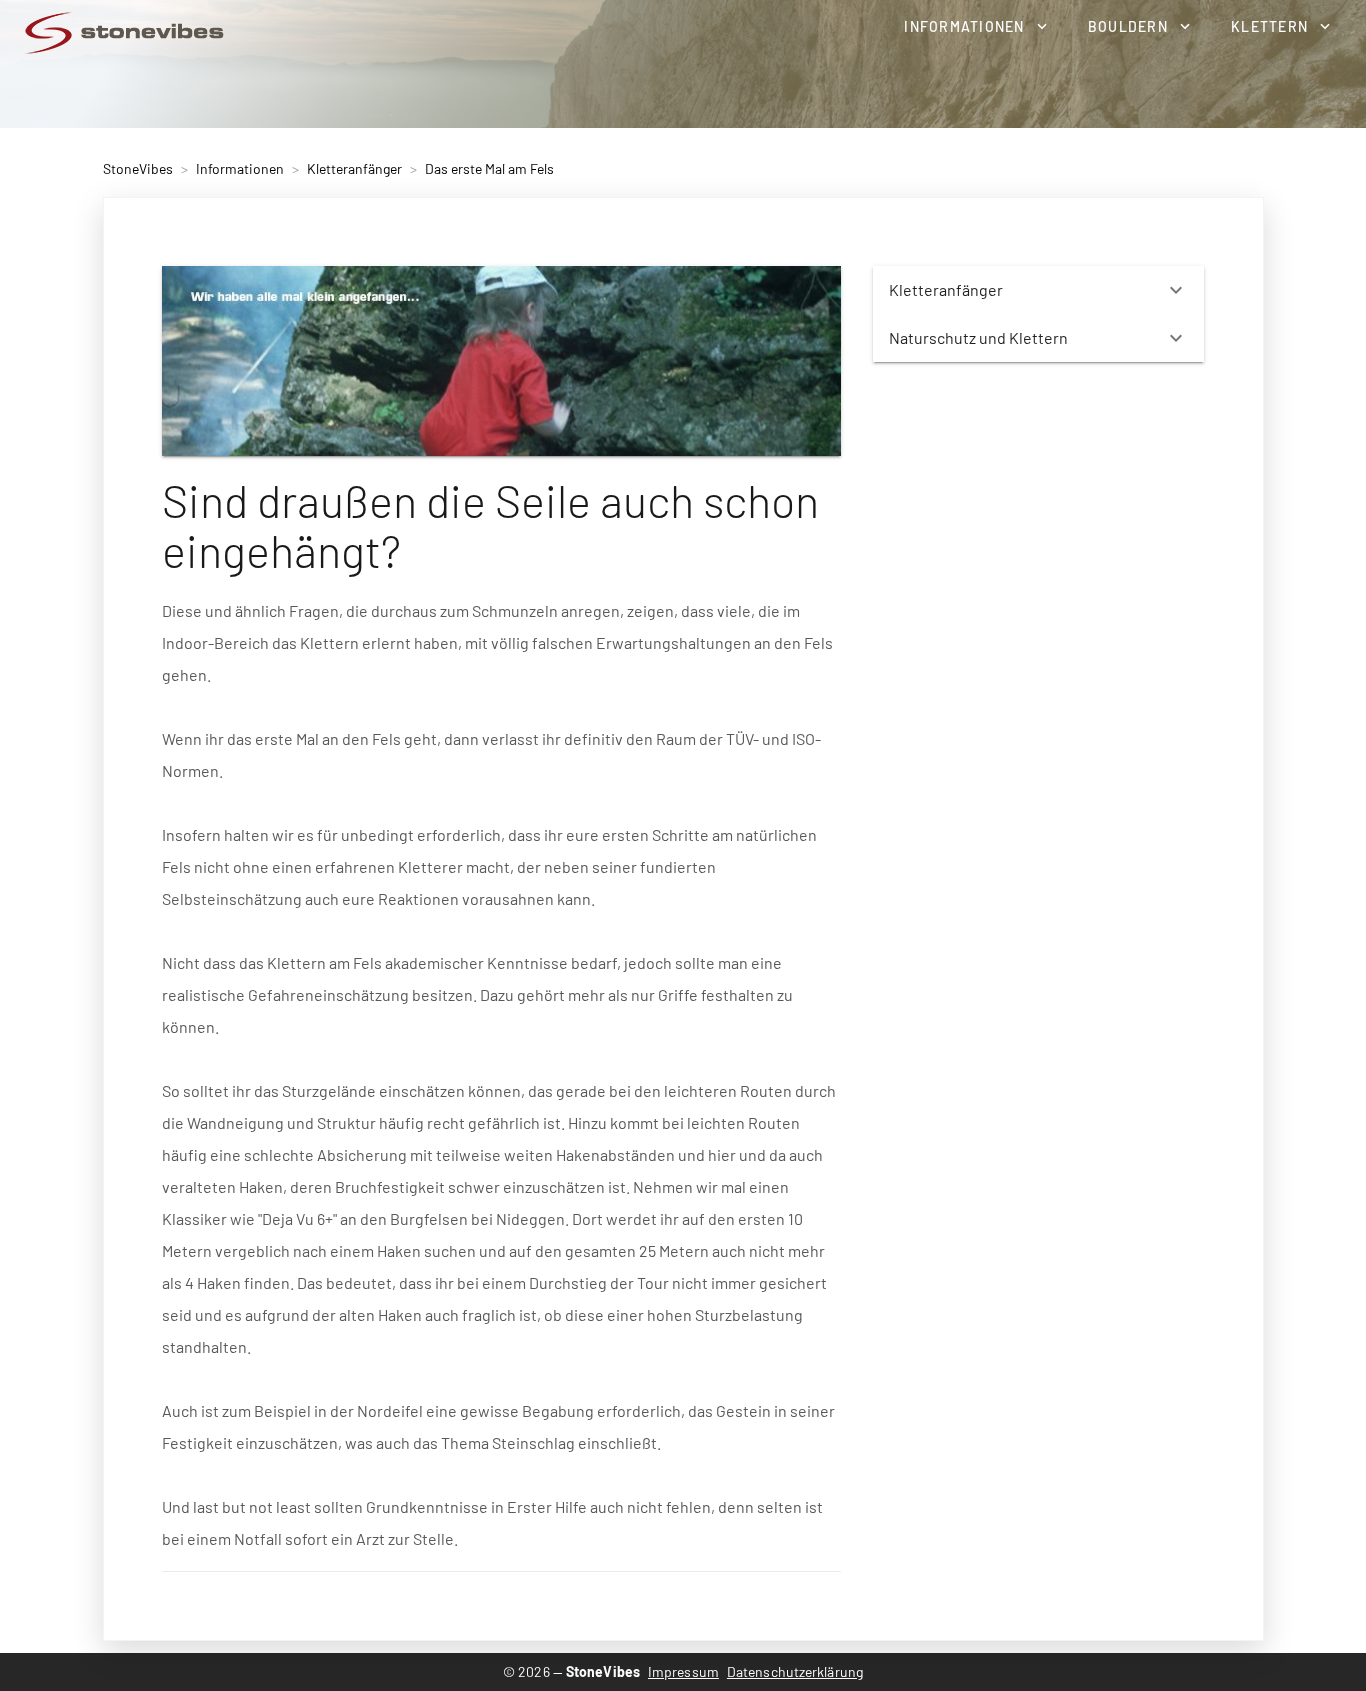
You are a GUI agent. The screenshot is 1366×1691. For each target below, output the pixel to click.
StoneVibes (138, 168)
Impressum (683, 1671)
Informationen (240, 168)
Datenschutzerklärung (795, 1671)
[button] (975, 26)
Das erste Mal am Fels (489, 168)
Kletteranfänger (354, 168)
